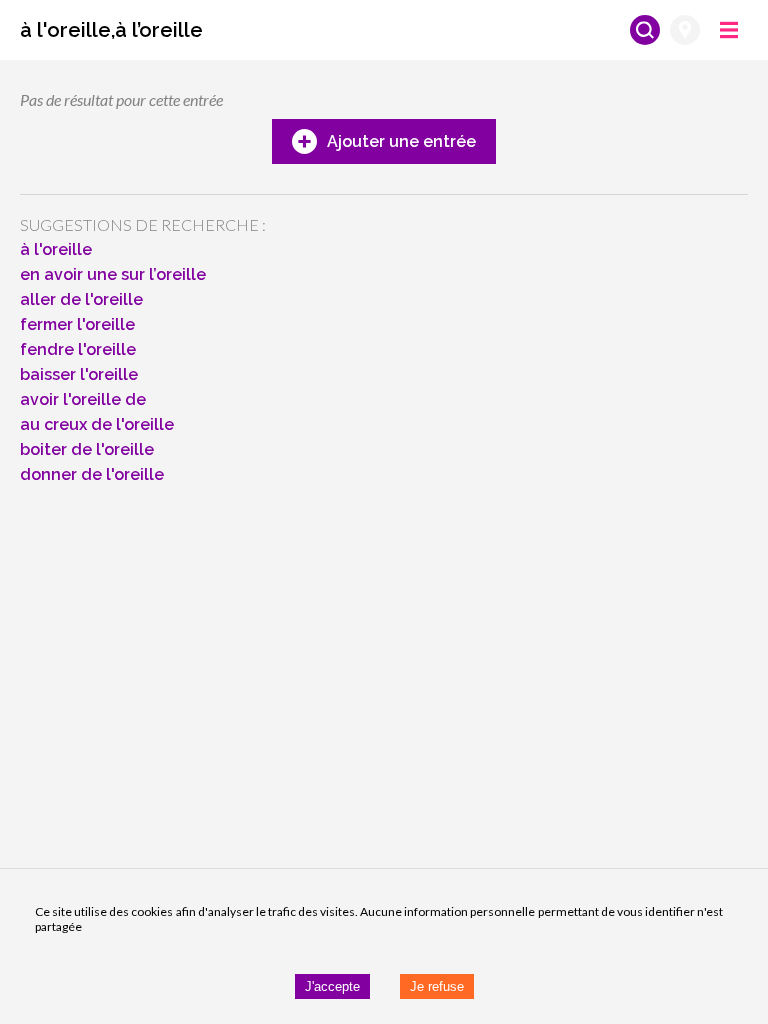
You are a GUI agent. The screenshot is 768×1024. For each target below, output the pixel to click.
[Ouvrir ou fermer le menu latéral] (729, 30)
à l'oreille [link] (56, 249)
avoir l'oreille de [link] (83, 399)
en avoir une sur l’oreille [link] (113, 274)
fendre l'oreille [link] (78, 349)
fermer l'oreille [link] (77, 324)
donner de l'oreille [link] (92, 474)
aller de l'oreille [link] (81, 299)
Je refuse (437, 986)
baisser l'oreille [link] (79, 374)
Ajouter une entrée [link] (401, 141)
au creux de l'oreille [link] (97, 424)
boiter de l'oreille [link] (87, 449)
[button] (111, 30)
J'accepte (332, 986)
